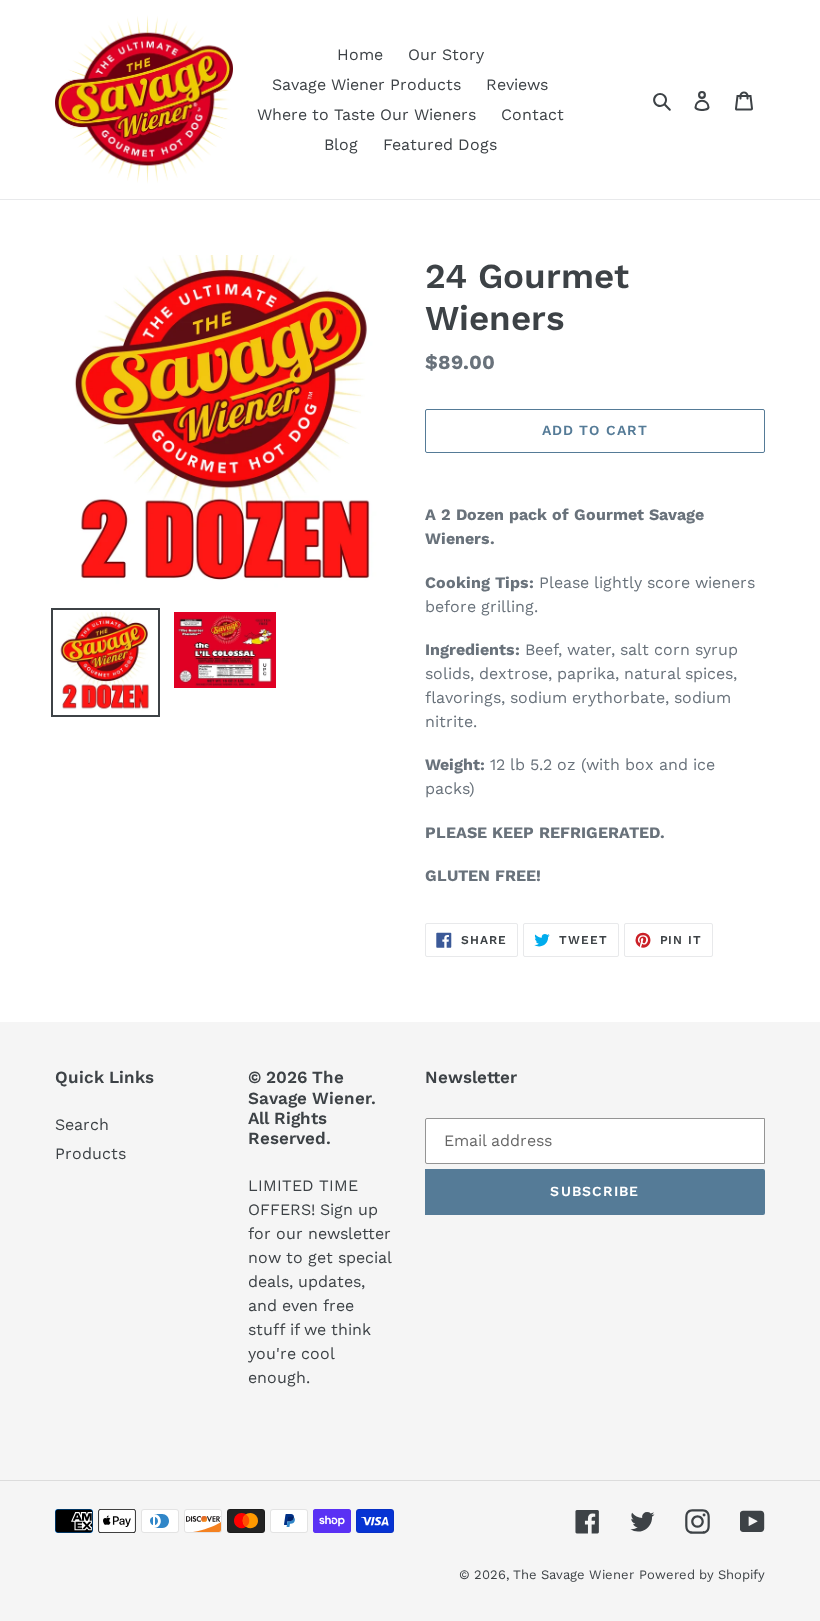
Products (90, 1153)
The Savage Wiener (573, 1574)
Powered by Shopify (702, 1574)
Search (82, 1124)
